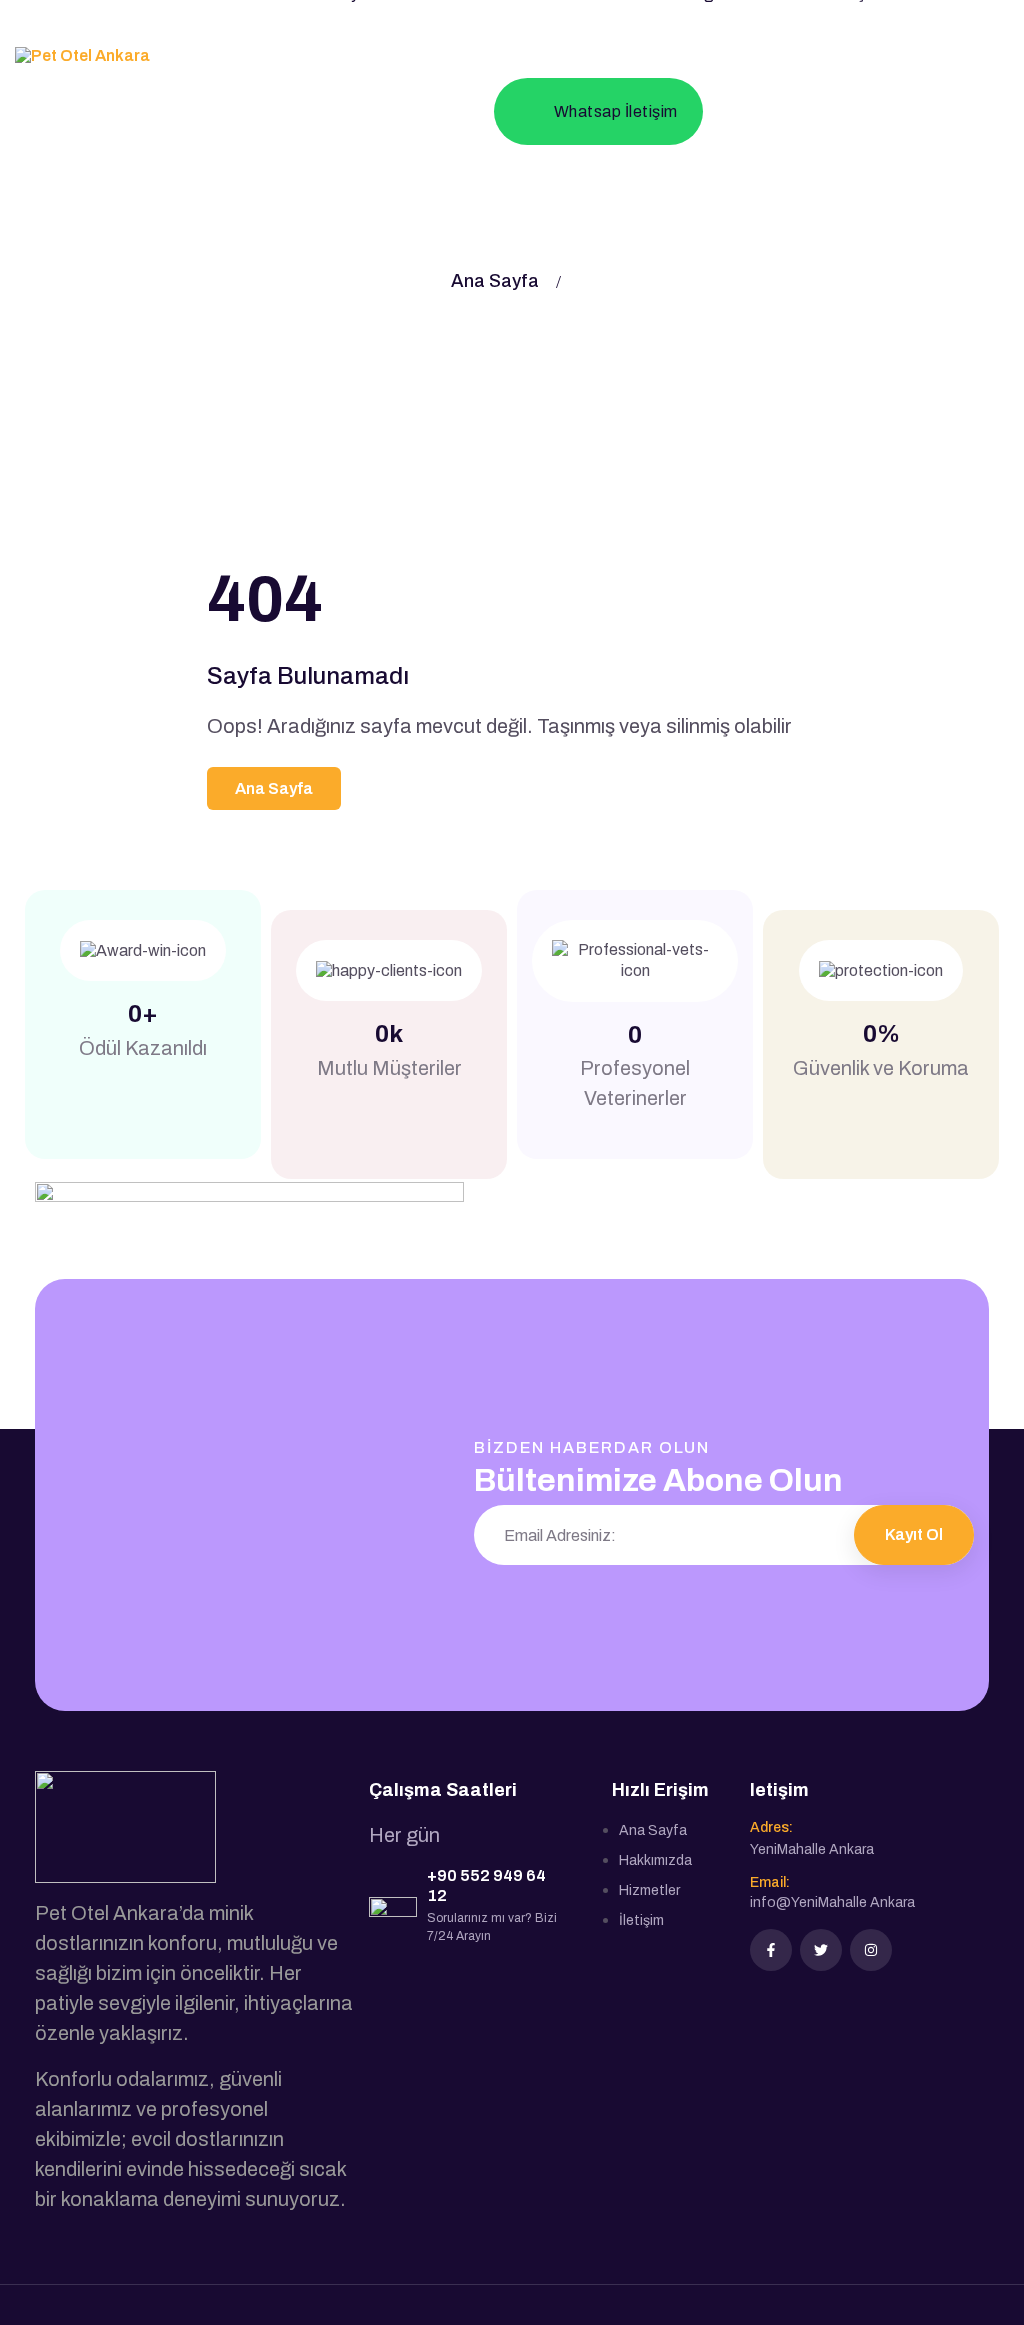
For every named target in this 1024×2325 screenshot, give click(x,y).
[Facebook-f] (771, 1950)
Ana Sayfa (495, 281)
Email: (770, 1882)
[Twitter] (821, 1950)
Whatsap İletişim (616, 111)
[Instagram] (871, 1950)
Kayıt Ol (914, 1534)
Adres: (771, 1827)
